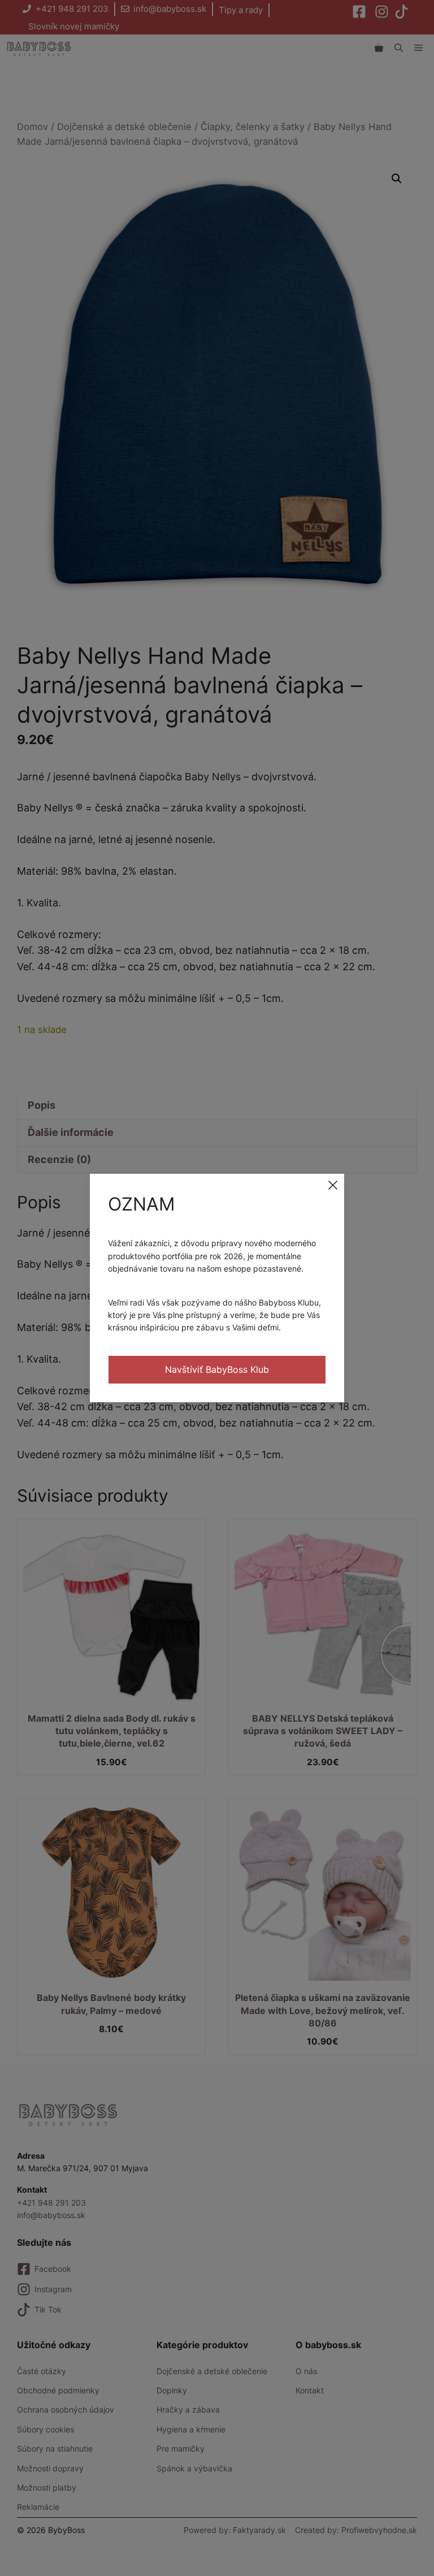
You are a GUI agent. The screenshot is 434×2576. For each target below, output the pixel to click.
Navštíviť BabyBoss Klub (217, 1369)
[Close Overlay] (333, 1185)
